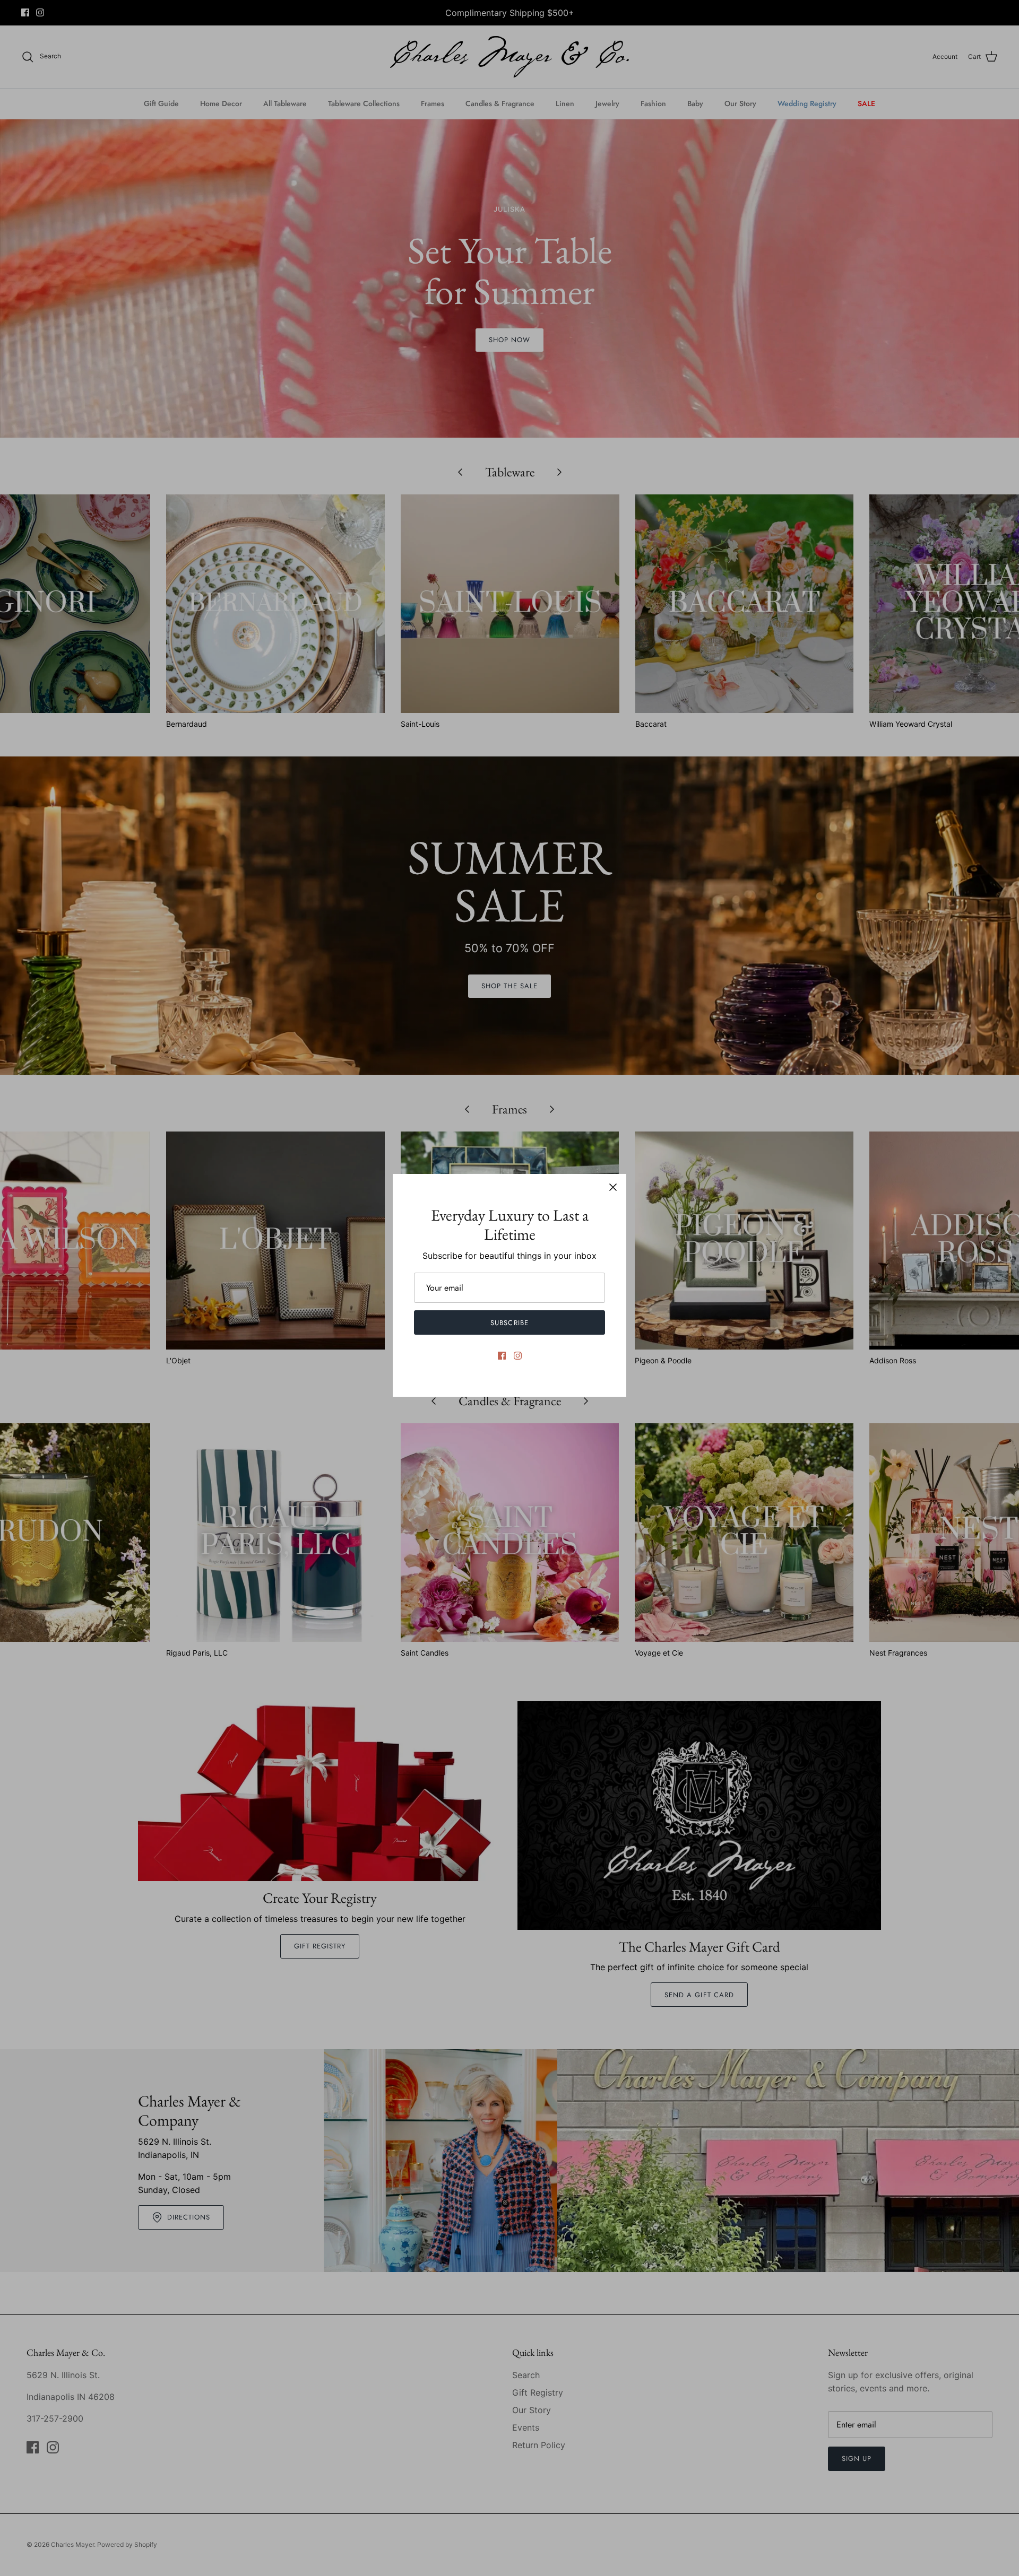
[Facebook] (502, 1356)
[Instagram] (518, 1356)
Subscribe (509, 1323)
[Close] (613, 1187)
